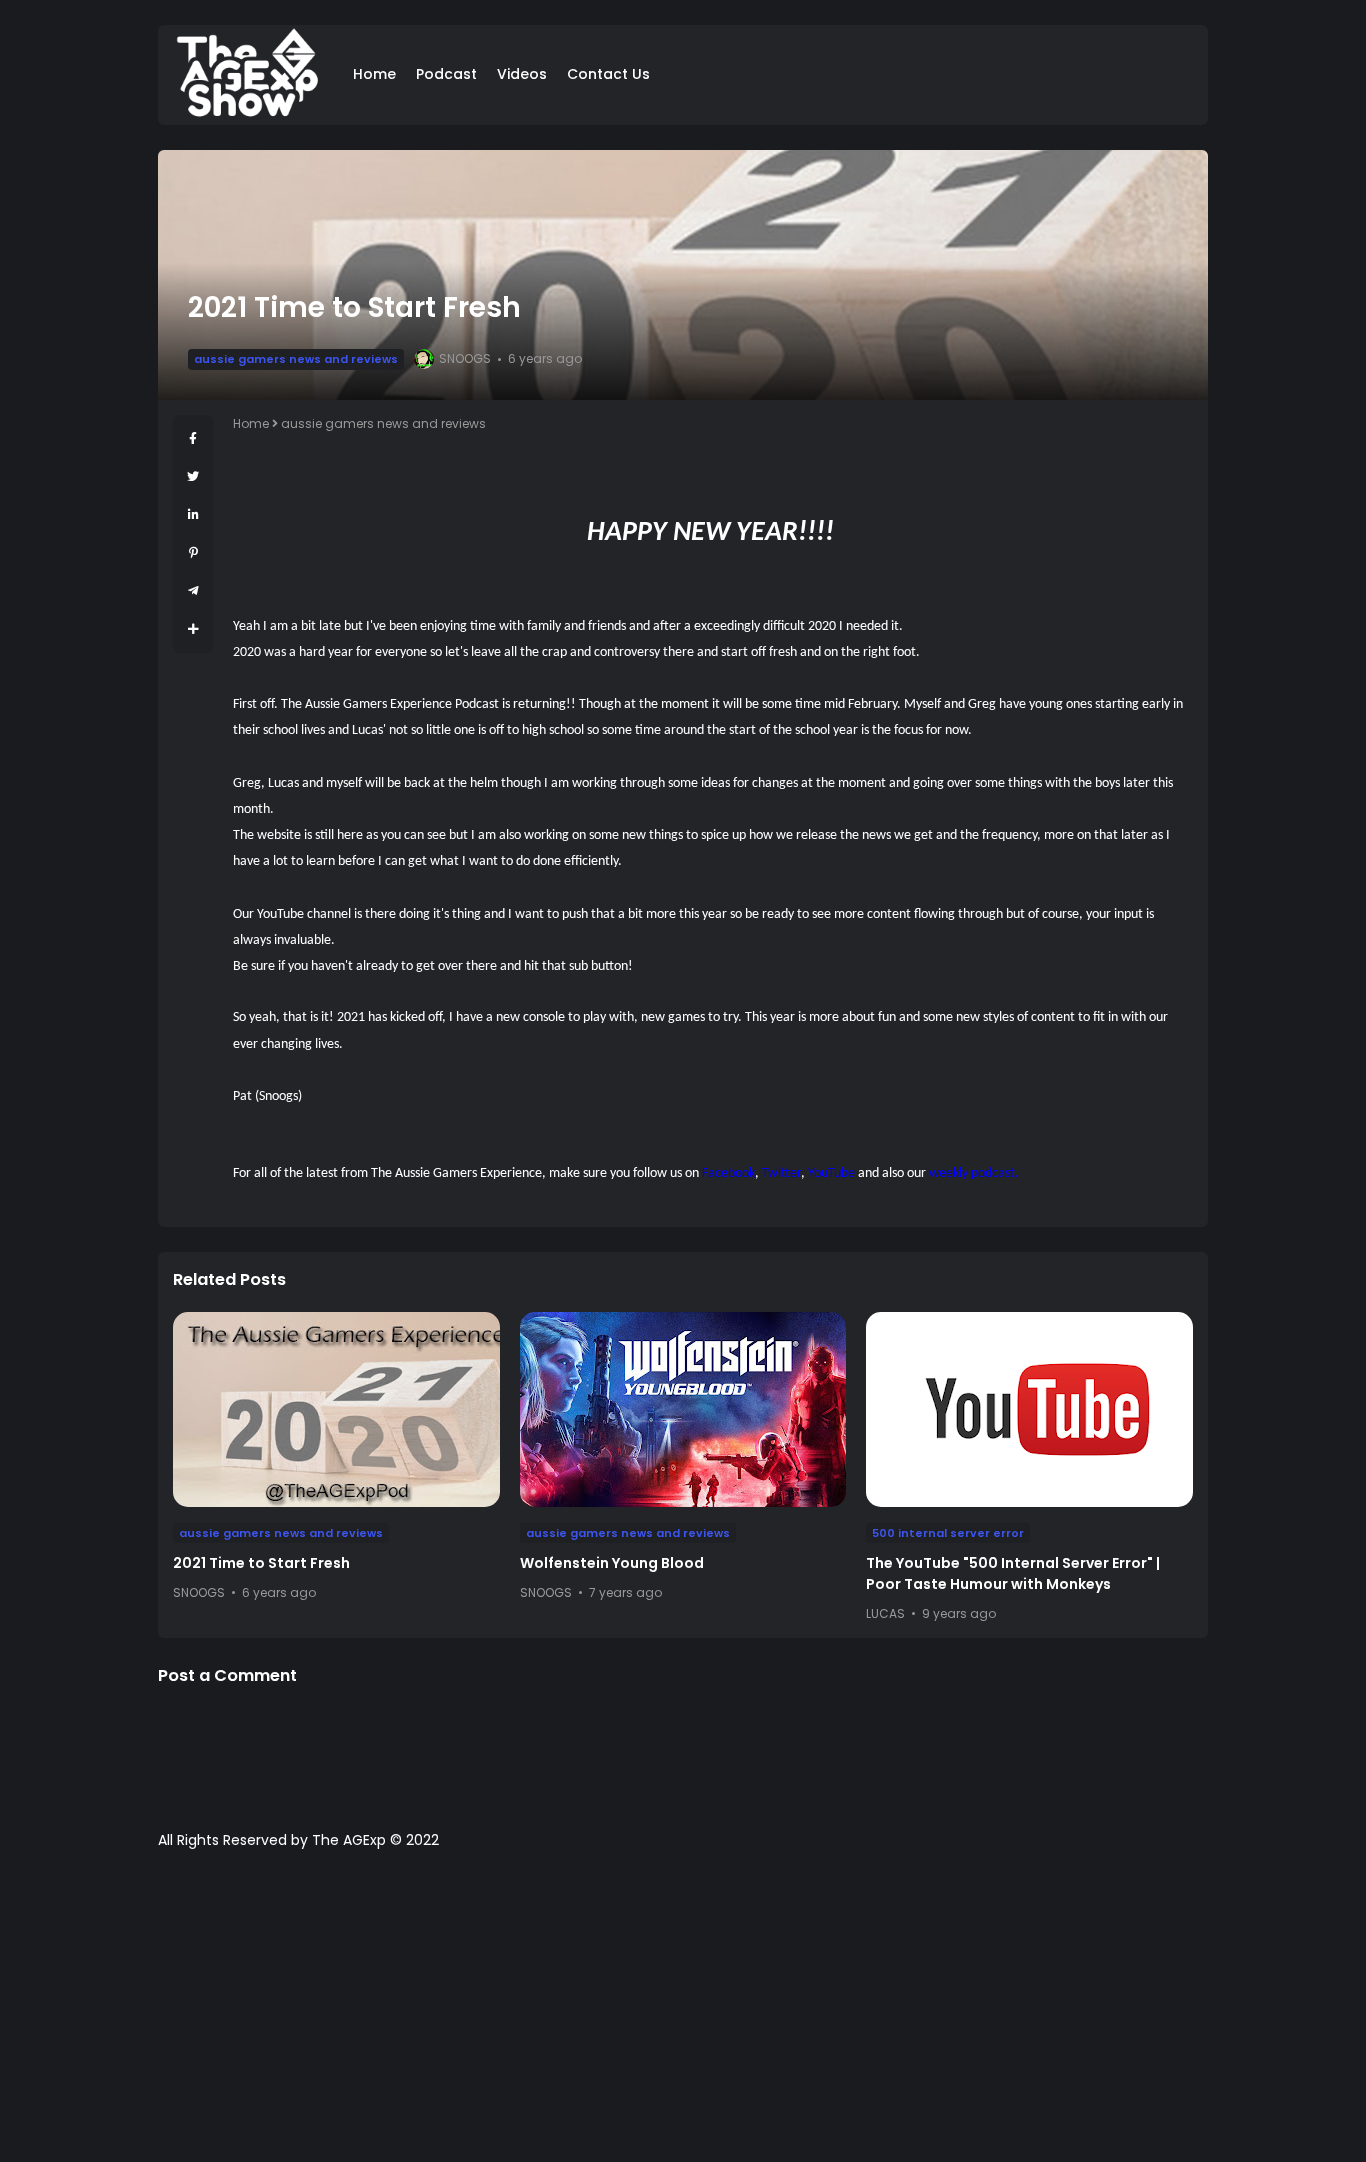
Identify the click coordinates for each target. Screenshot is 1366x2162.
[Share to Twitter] (193, 476)
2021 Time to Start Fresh (261, 1563)
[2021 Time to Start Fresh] (336, 1409)
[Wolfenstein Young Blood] (683, 1409)
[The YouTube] (1029, 1409)
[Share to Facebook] (193, 438)
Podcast (446, 74)
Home (374, 74)
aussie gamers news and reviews (296, 359)
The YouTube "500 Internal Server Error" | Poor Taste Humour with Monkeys (1013, 1573)
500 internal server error (948, 1533)
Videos (522, 74)
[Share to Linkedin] (193, 514)
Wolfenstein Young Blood (612, 1563)
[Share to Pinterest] (193, 552)
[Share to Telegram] (193, 590)
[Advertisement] (683, 2016)
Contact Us (608, 74)
